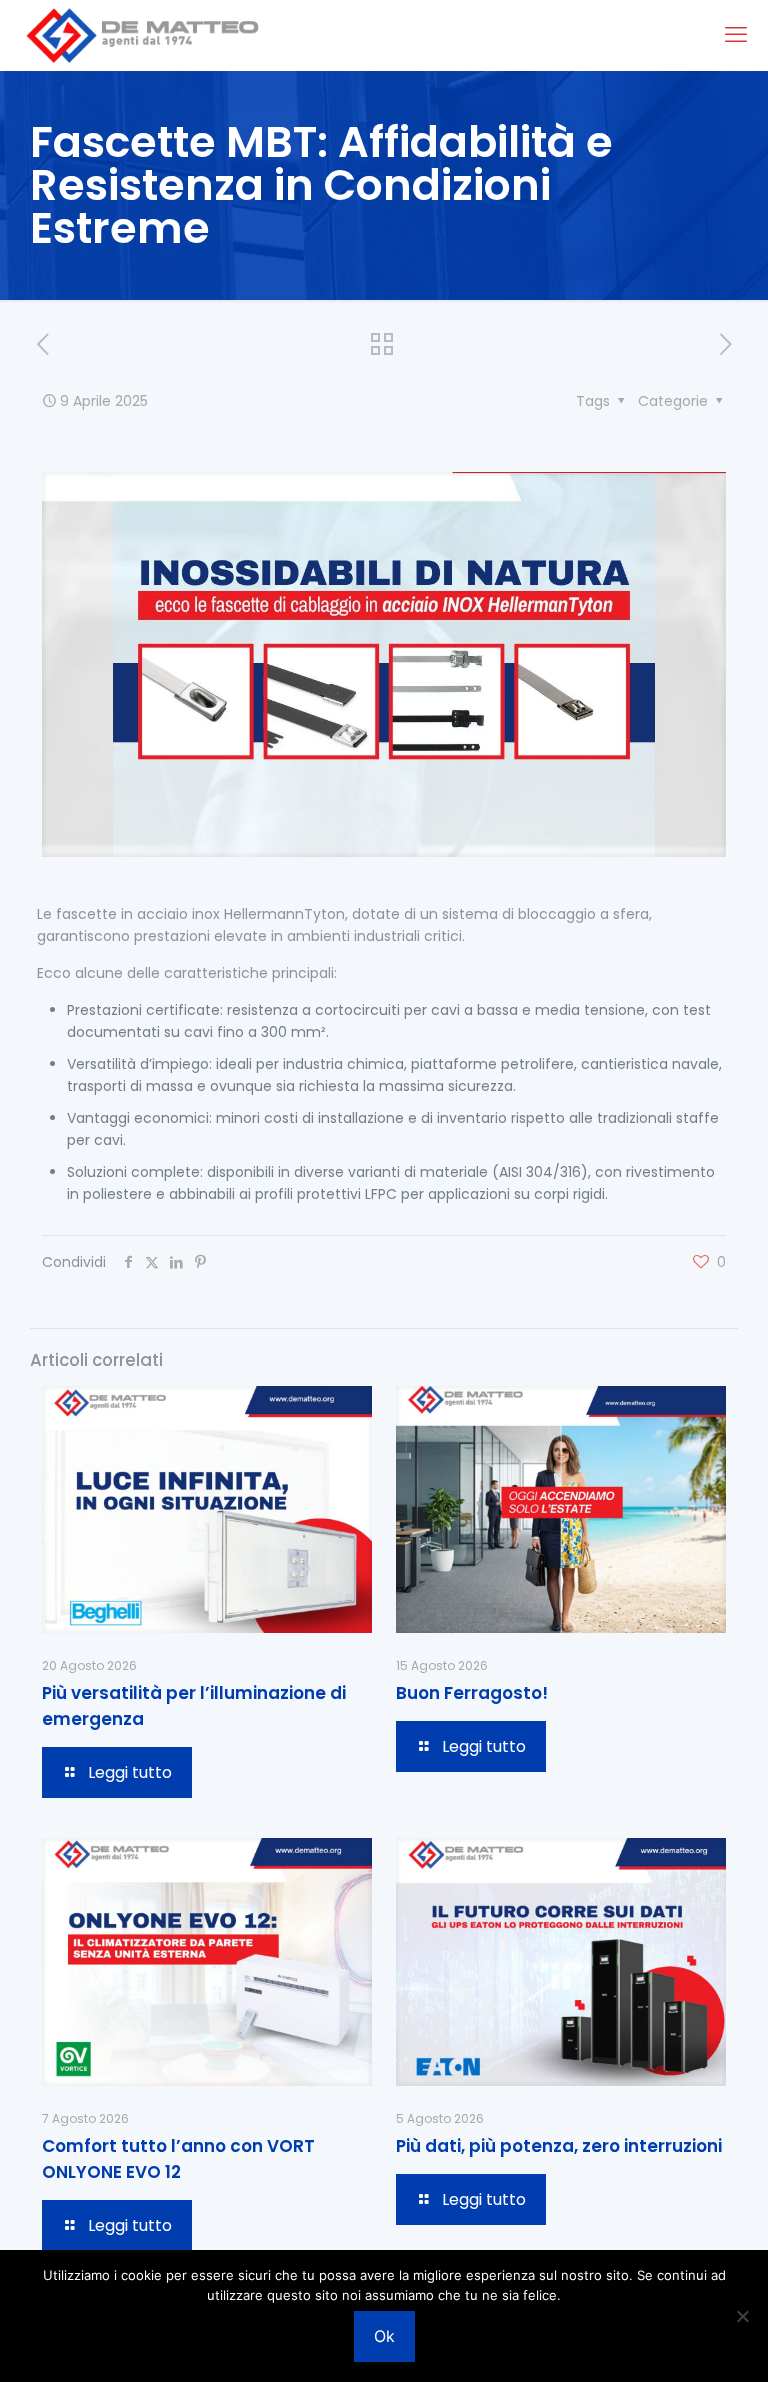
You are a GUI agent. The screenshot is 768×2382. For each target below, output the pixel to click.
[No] (743, 2316)
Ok (384, 2336)
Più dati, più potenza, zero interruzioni (559, 2146)
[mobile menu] (736, 35)
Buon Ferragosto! (472, 1693)
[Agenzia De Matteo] (141, 35)
